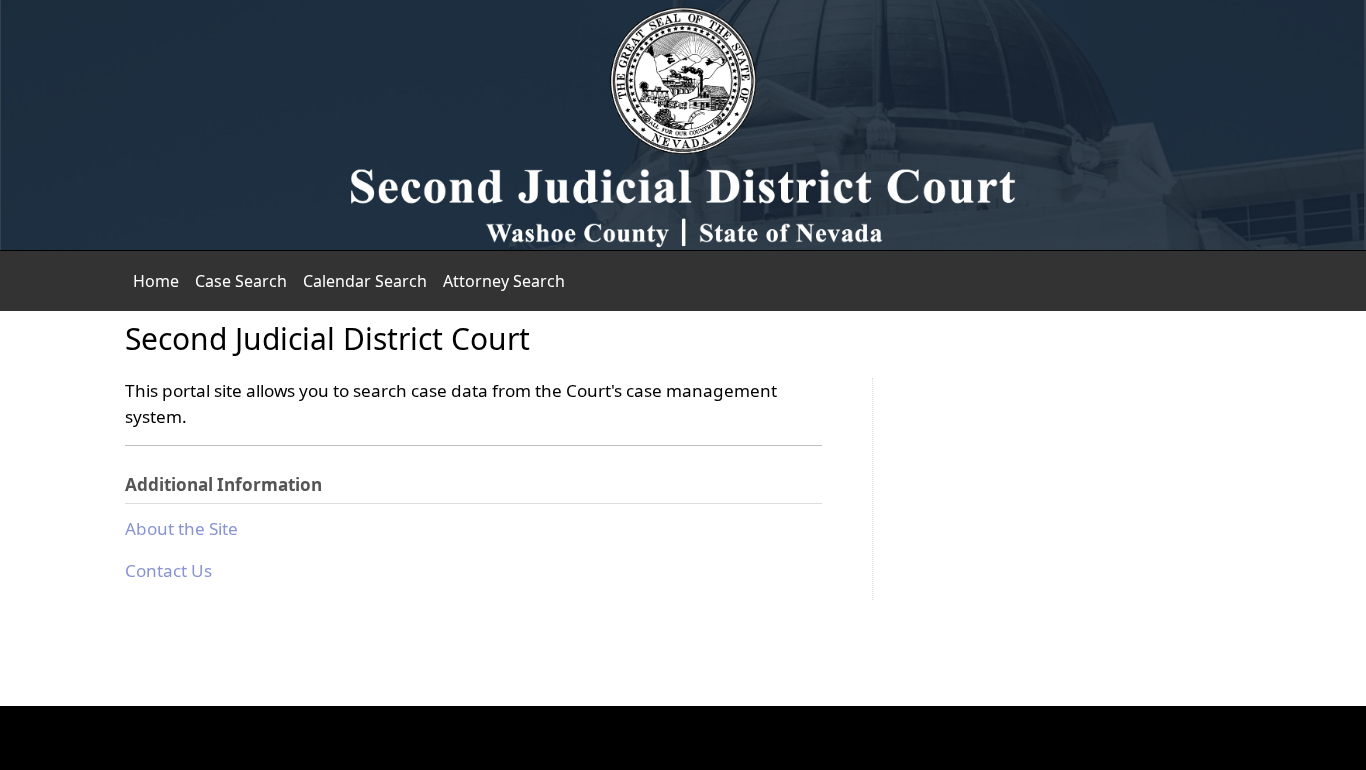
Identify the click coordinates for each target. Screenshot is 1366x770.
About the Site (181, 528)
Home (156, 281)
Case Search (241, 281)
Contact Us (168, 570)
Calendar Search (365, 281)
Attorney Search (504, 281)
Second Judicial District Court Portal (683, 125)
